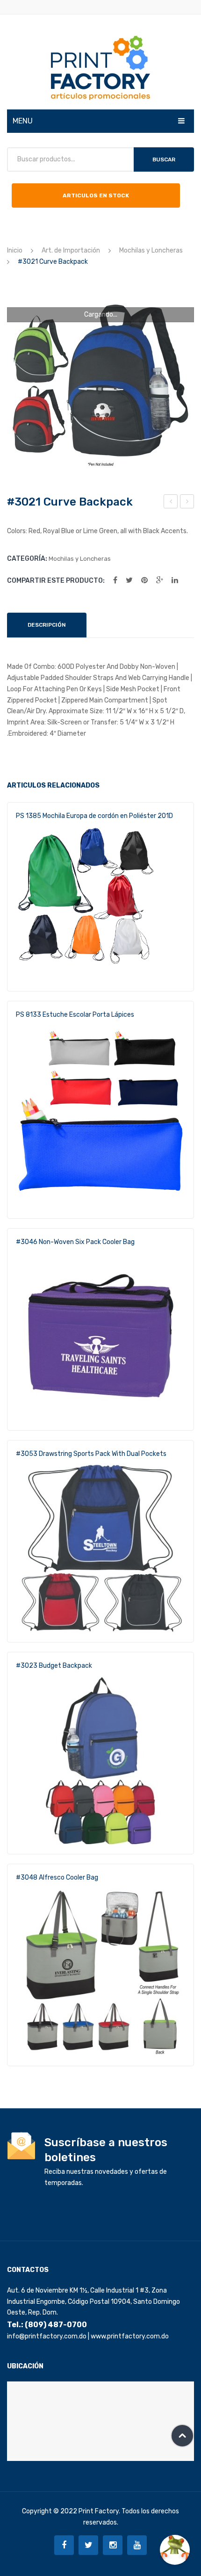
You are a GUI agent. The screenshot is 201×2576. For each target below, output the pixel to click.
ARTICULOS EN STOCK (96, 195)
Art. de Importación (71, 250)
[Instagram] (113, 2545)
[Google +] (160, 580)
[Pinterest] (144, 580)
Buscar (164, 159)
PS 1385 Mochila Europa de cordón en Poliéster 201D (94, 816)
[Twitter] (129, 580)
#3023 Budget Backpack (54, 1666)
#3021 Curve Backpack (171, 503)
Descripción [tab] (47, 625)
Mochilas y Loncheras (151, 250)
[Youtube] (137, 2545)
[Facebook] (115, 580)
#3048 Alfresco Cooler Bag (57, 1878)
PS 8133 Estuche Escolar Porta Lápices (75, 1015)
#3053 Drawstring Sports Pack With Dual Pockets (91, 1454)
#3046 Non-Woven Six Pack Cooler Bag (75, 1242)
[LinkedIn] (175, 580)
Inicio (15, 250)
